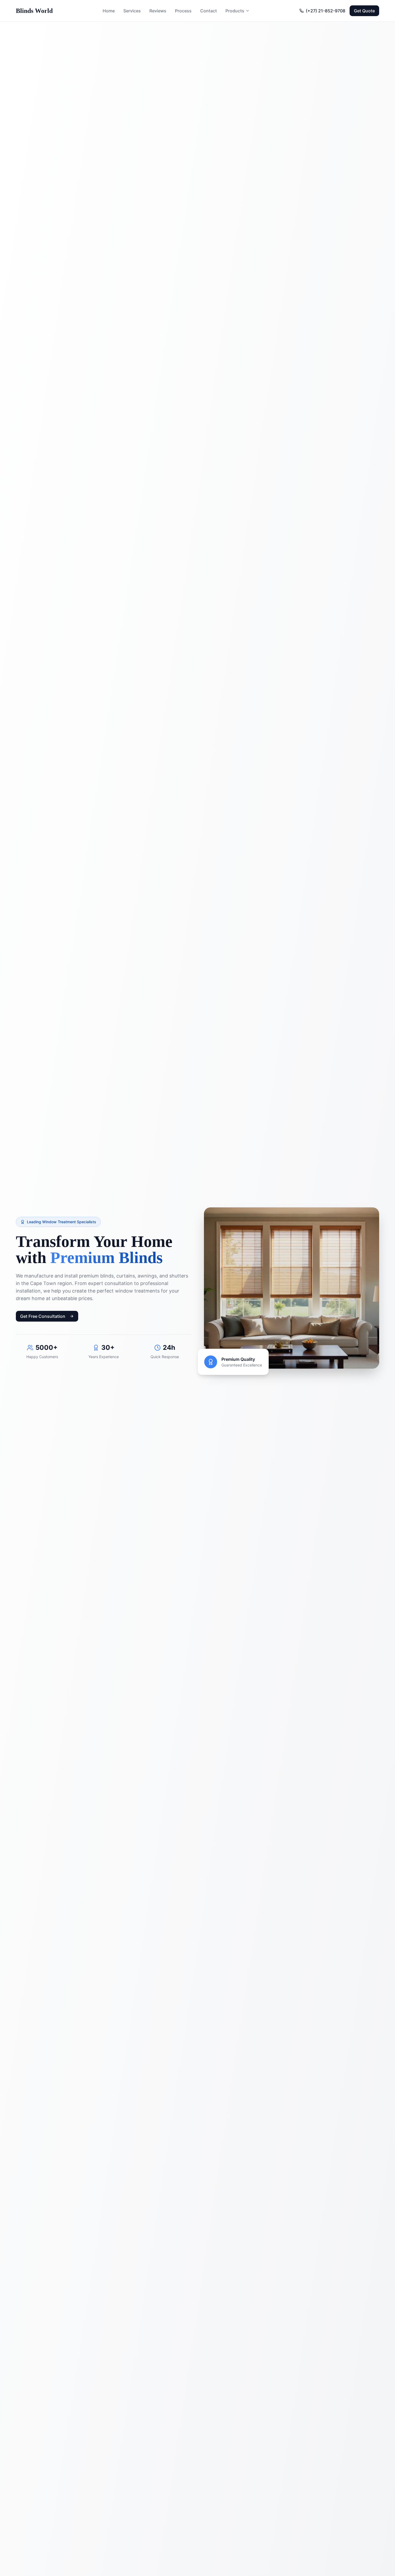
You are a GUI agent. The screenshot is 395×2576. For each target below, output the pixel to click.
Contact (209, 11)
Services (132, 11)
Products (235, 11)
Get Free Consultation (43, 1316)
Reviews (158, 11)
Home (109, 11)
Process (183, 11)
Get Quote (364, 11)
